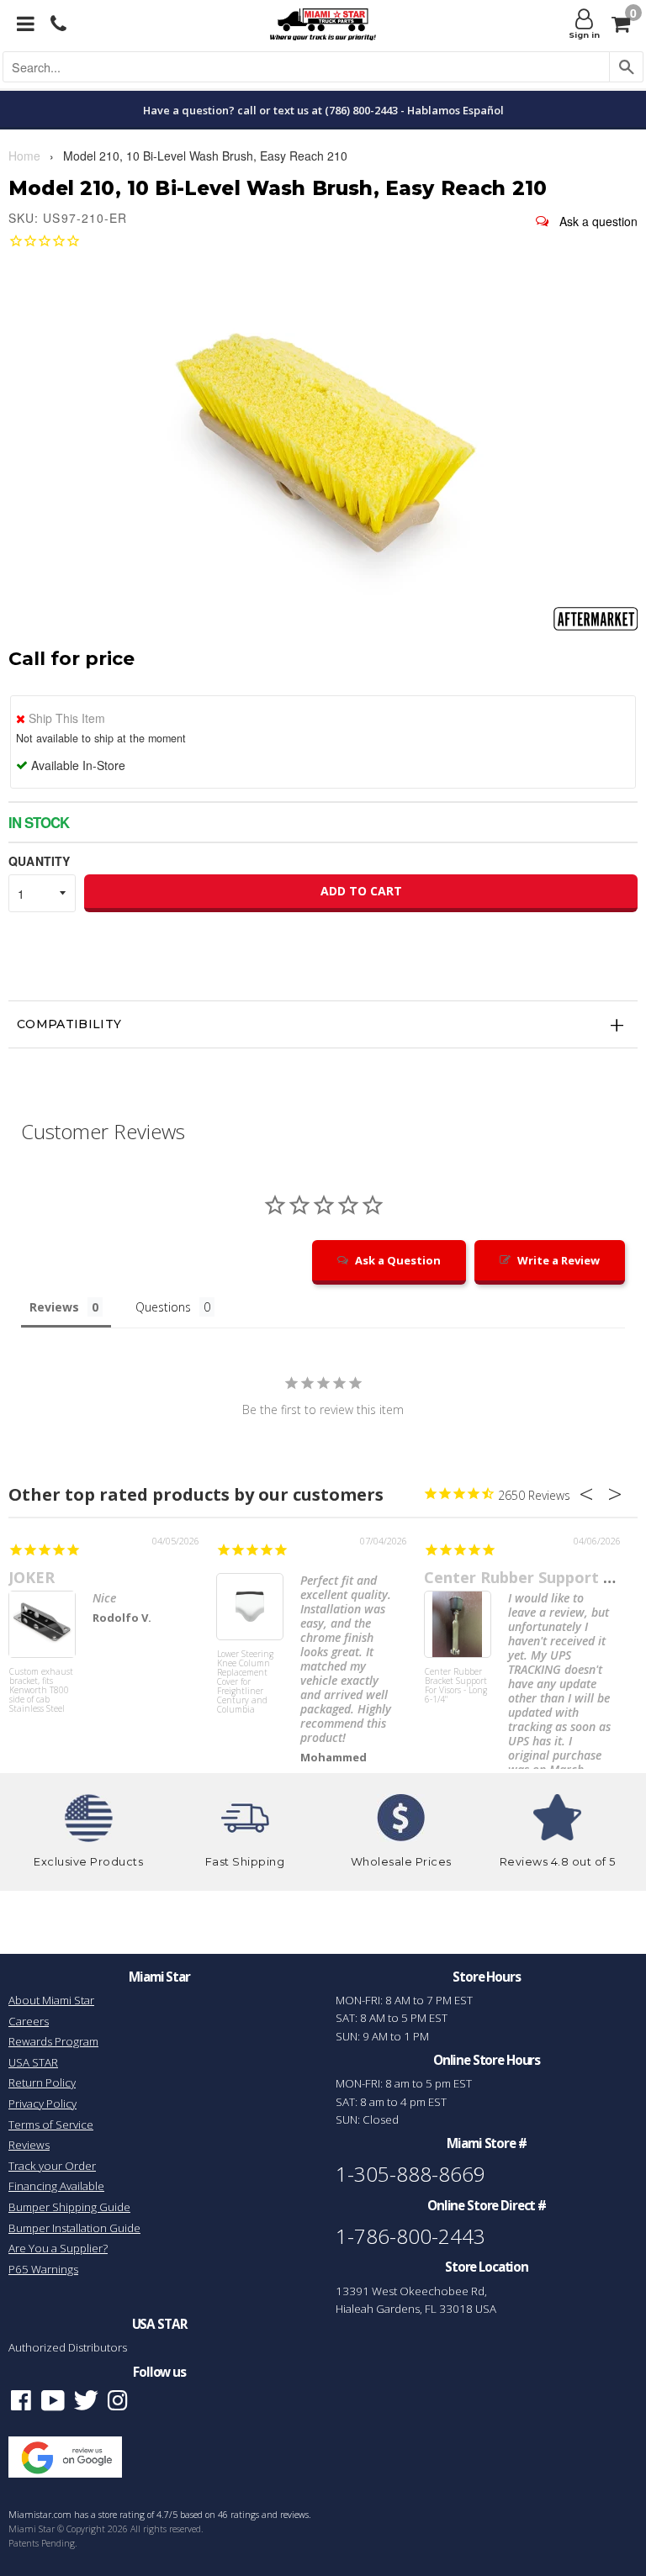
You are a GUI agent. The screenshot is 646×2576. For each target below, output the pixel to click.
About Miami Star (51, 2000)
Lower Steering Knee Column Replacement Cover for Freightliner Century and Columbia (245, 1681)
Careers (29, 2021)
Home (24, 156)
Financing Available (56, 2186)
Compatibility (69, 1024)
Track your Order (52, 2166)
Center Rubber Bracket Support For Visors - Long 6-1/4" (456, 1686)
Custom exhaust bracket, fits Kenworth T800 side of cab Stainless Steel (41, 1691)
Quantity (39, 861)
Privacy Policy (42, 2104)
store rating (122, 2515)
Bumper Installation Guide (74, 2228)
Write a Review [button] (559, 1260)
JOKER (32, 1577)
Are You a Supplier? (58, 2248)
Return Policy (42, 2082)
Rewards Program (53, 2041)
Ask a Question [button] (398, 1260)
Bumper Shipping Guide (69, 2207)
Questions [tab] (163, 1307)
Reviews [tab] (54, 1307)
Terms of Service (51, 2125)
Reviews (29, 2145)
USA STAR (33, 2062)
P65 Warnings (43, 2269)
